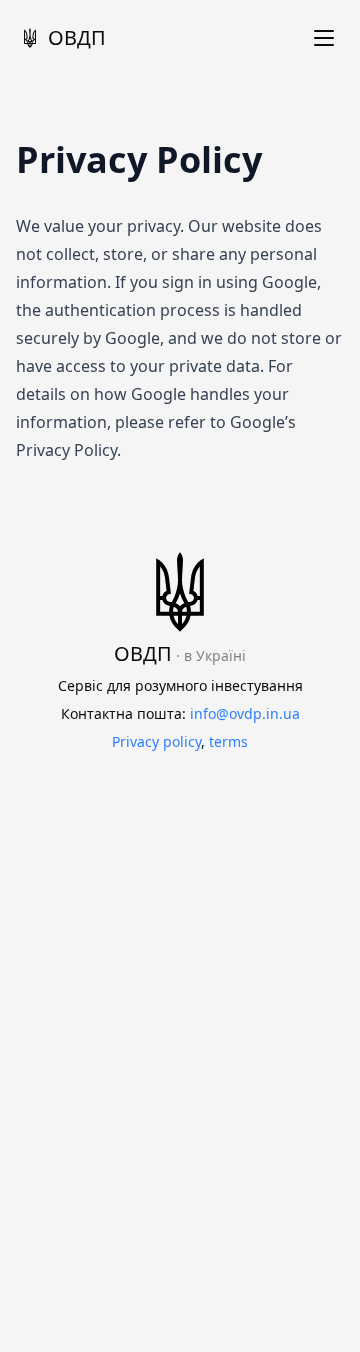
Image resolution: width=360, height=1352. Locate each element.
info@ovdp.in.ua (245, 713)
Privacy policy (156, 741)
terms (228, 741)
